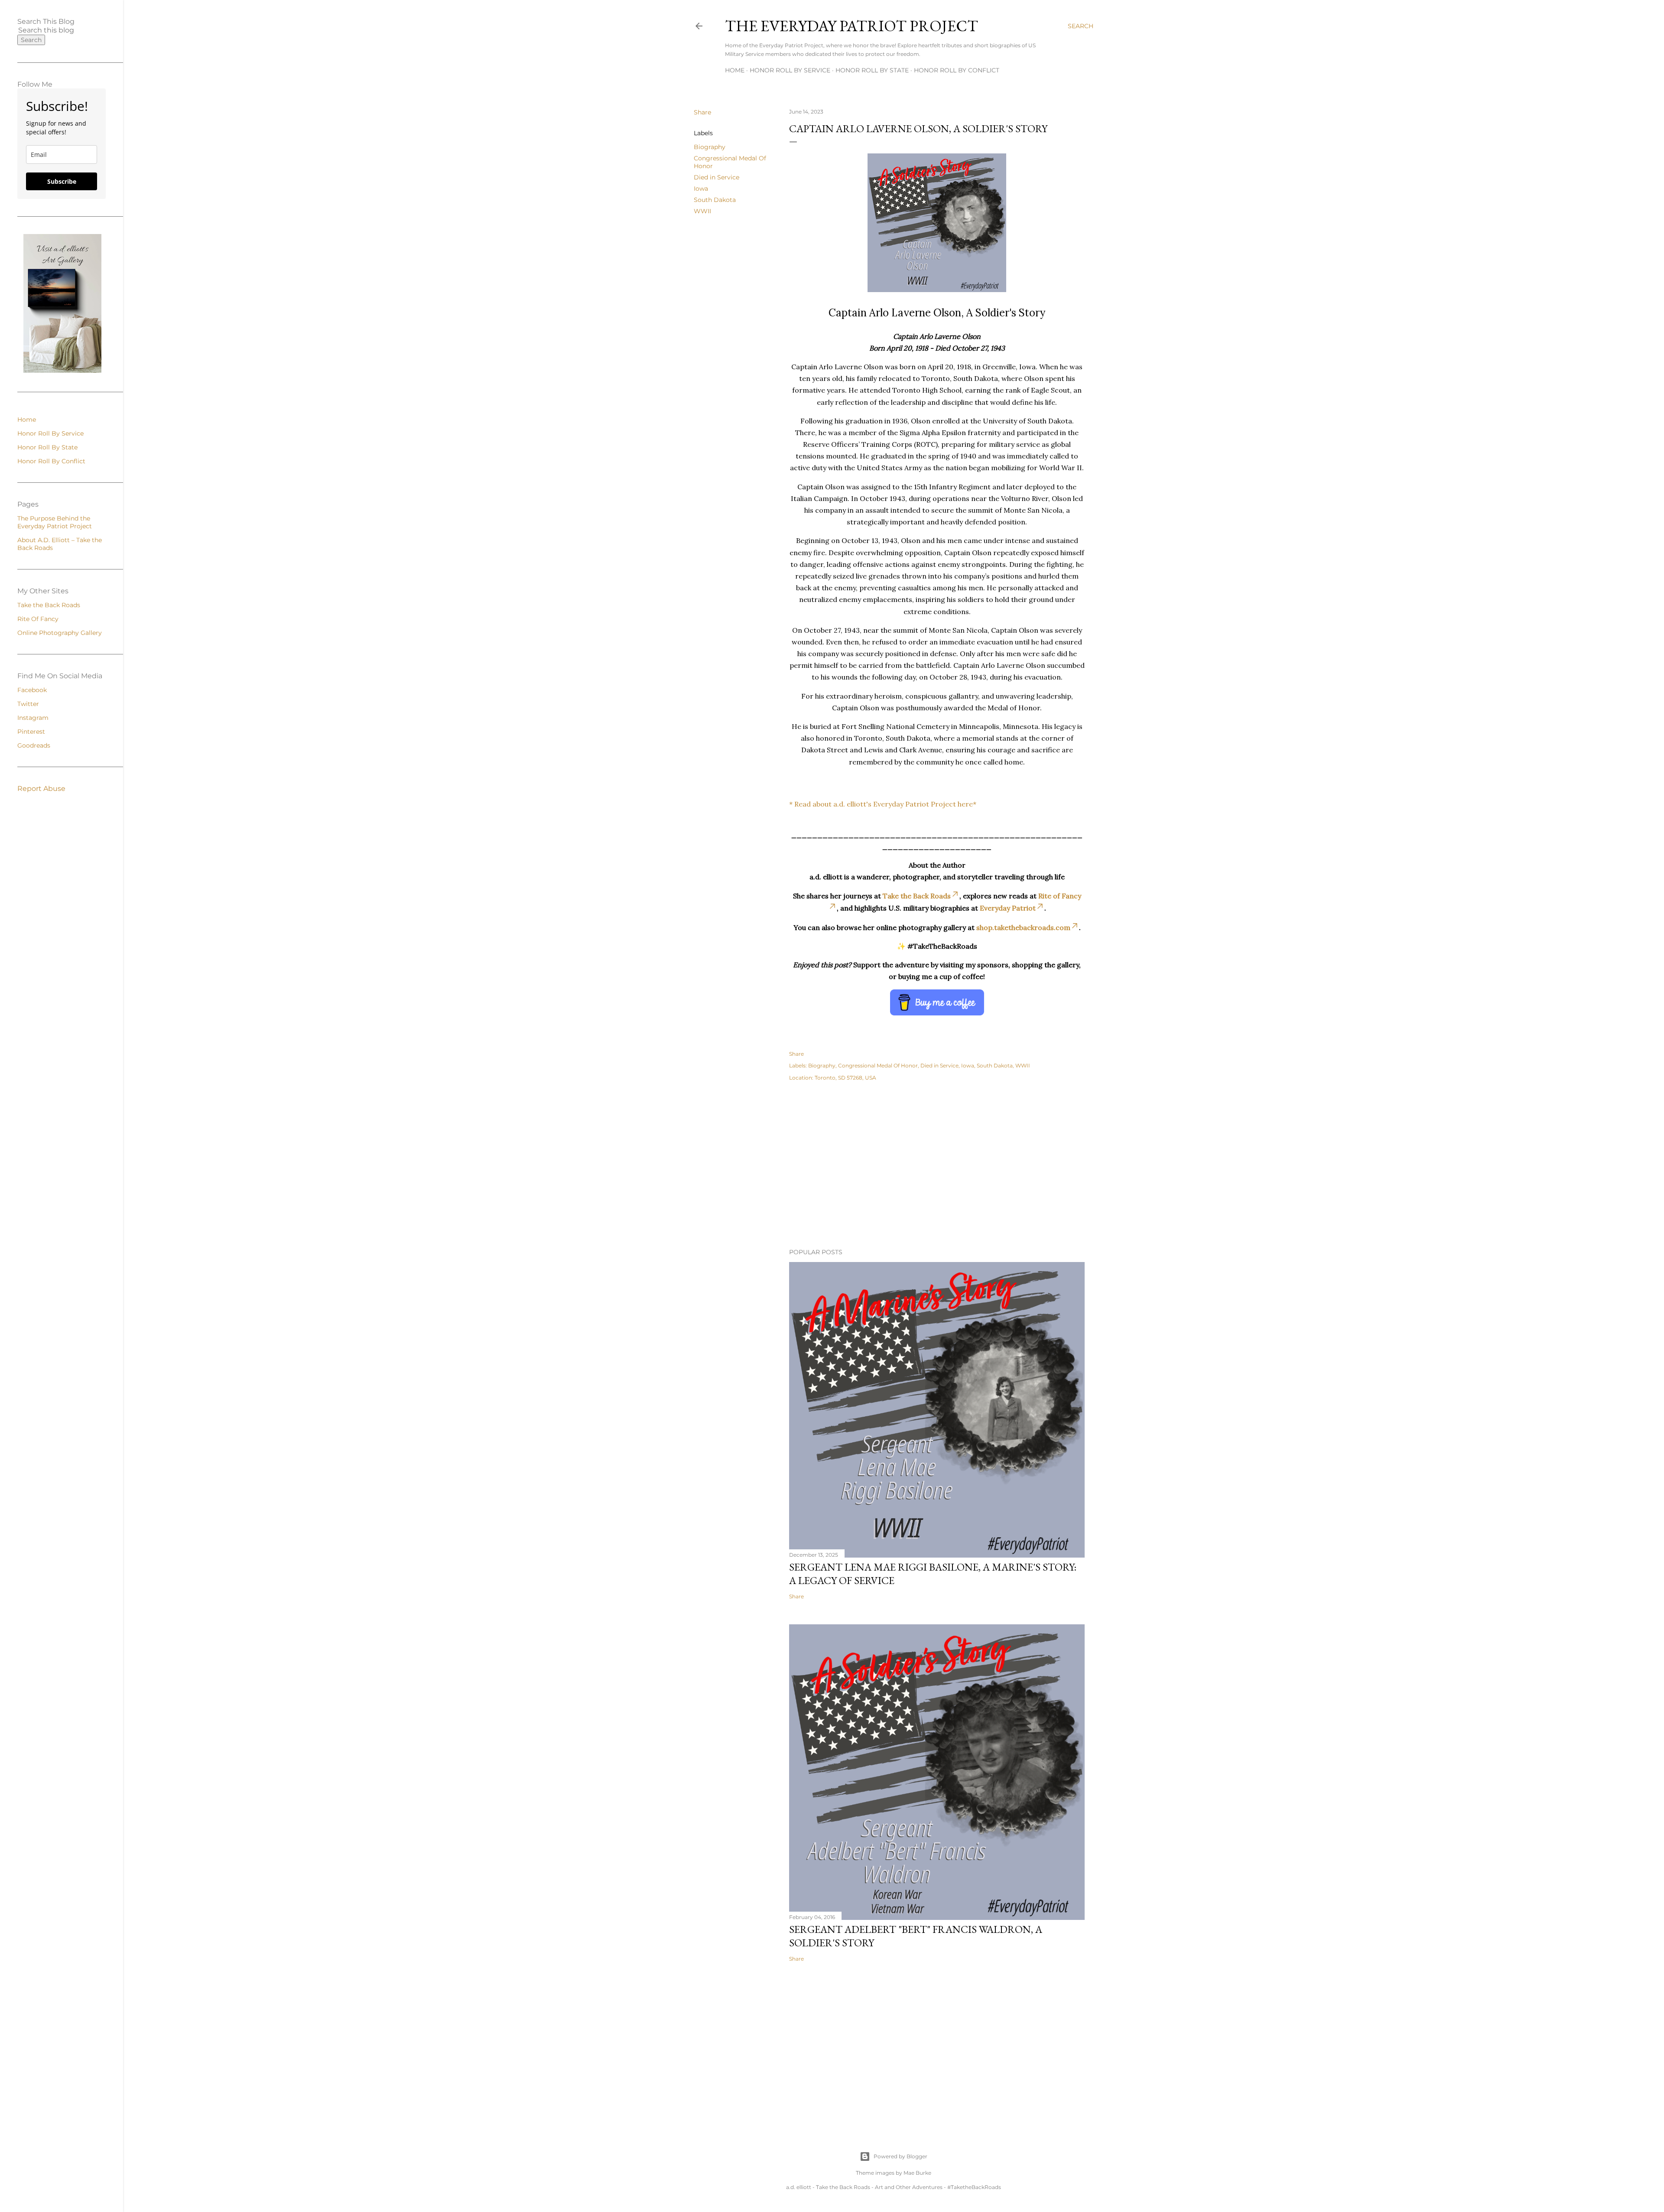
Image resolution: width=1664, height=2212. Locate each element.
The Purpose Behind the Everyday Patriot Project (55, 522)
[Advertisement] (937, 1166)
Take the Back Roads (917, 896)
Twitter (28, 704)
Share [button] (702, 112)
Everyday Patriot (1008, 908)
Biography (710, 147)
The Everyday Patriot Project (851, 26)
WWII (702, 211)
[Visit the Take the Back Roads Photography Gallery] (62, 371)
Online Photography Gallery (60, 633)
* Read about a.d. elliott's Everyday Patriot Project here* (883, 804)
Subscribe (62, 181)
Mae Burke (917, 2173)
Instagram (33, 718)
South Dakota (715, 200)
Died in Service (717, 177)
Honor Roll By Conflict (957, 70)
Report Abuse (41, 789)
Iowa (701, 189)
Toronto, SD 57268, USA (845, 1078)
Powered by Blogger (900, 2156)
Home (735, 70)
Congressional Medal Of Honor (878, 1065)
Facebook (32, 690)
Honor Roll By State (872, 70)
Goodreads (34, 745)
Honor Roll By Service (790, 70)
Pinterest (31, 732)
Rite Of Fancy (38, 619)
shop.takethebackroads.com (1023, 927)
